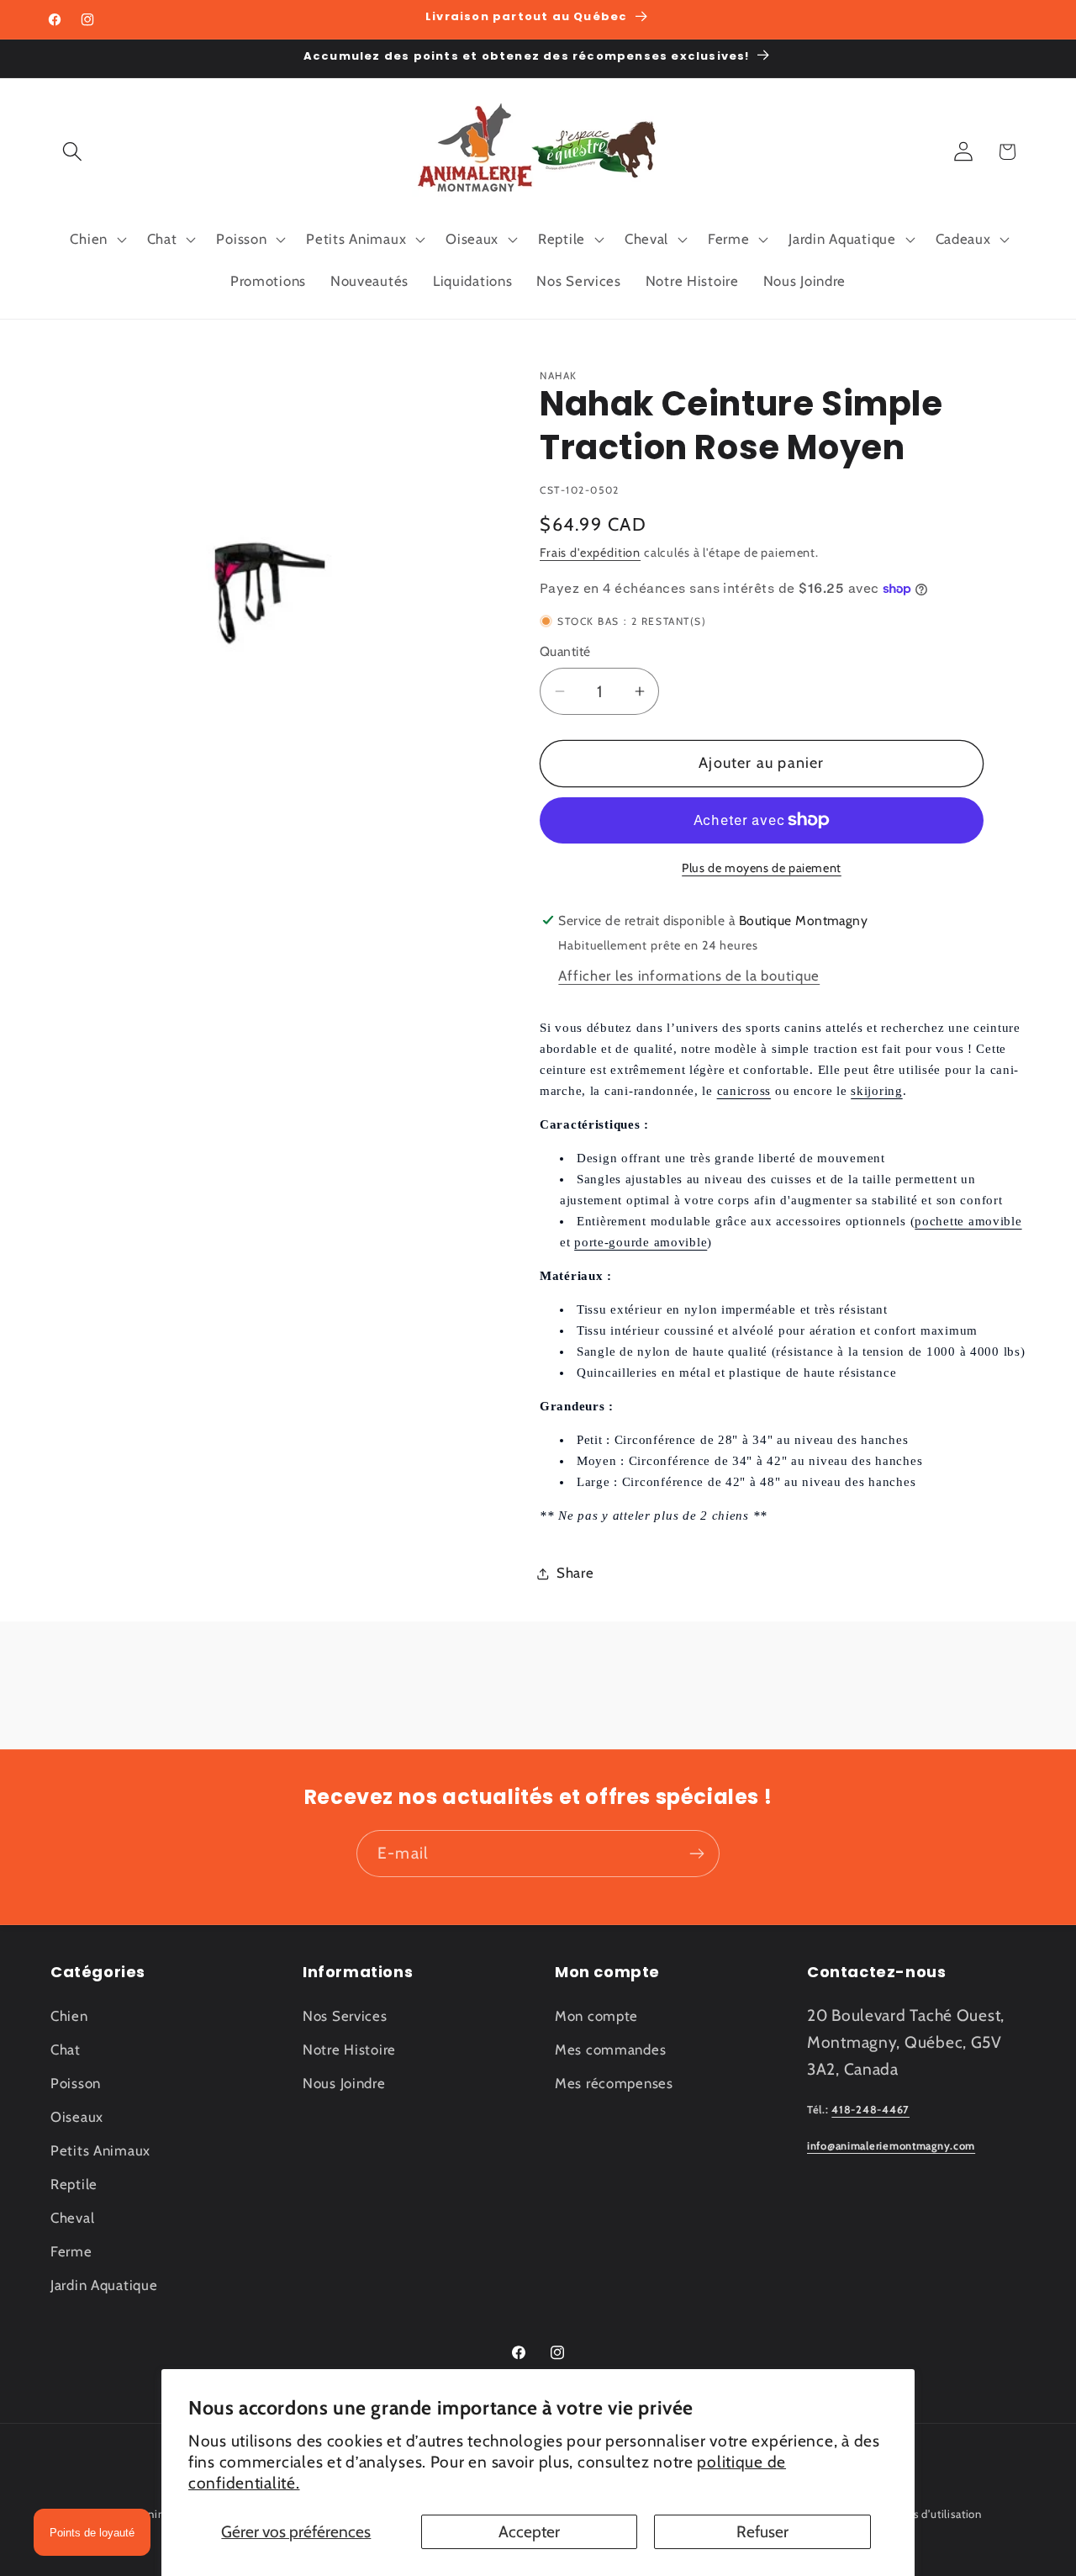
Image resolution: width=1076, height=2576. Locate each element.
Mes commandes (610, 2050)
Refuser (762, 2531)
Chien (69, 2016)
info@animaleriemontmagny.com (891, 2146)
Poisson (76, 2083)
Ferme (71, 2251)
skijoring (876, 1091)
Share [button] (575, 1573)
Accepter (529, 2531)
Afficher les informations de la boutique (689, 976)
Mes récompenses (614, 2083)
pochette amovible (968, 1221)
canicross (744, 1091)
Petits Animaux (100, 2150)
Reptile (74, 2184)
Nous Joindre (344, 2083)
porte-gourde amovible (641, 1242)
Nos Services (345, 2016)
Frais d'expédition (590, 553)
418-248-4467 (870, 2110)
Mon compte (596, 2016)
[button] (73, 152)
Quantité (565, 651)
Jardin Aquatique (104, 2285)
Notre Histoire (349, 2050)
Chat (66, 2050)
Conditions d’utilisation (922, 2514)
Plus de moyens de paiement (762, 868)
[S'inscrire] (696, 1854)
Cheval (72, 2218)
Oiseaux (77, 2117)
